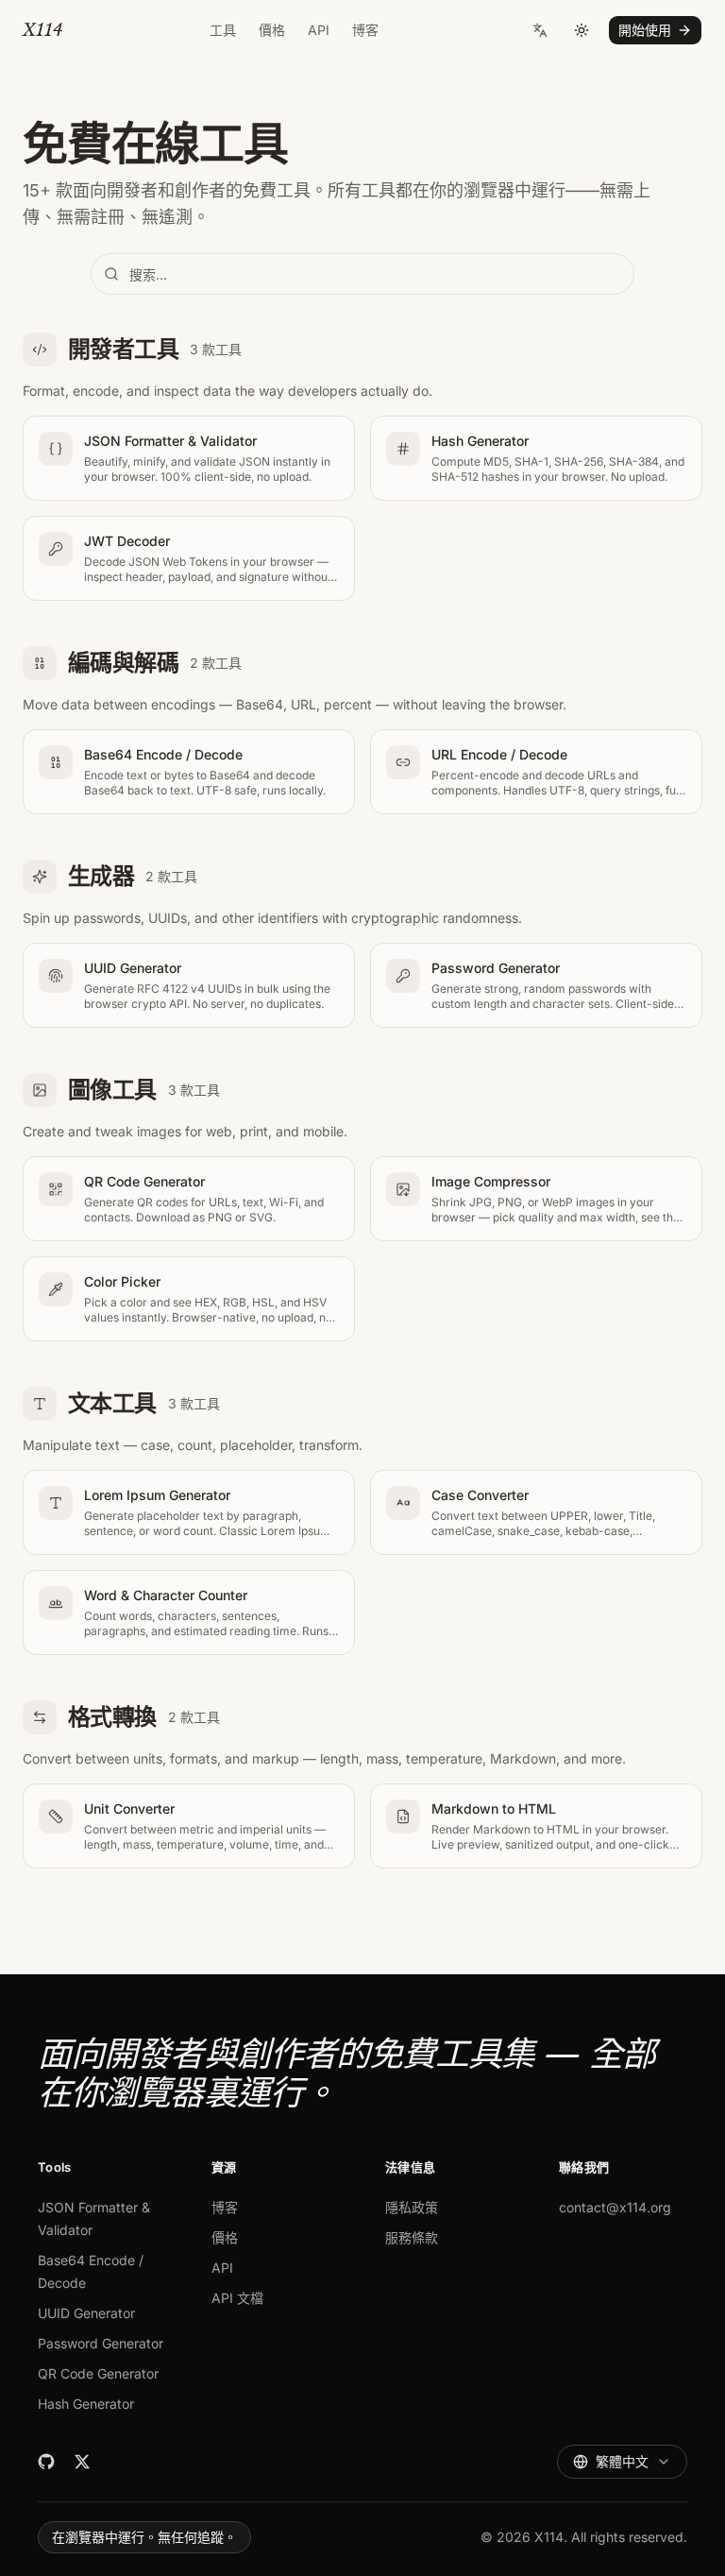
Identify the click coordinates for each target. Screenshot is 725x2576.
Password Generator (101, 2343)
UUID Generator (86, 2313)
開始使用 (645, 30)
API (319, 30)
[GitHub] (46, 2462)
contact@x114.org (615, 2207)
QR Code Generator (98, 2373)
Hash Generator (86, 2404)
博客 (365, 30)
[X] (82, 2462)
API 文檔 (237, 2298)
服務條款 (412, 2237)
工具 (223, 30)
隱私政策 (412, 2207)
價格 (272, 30)
